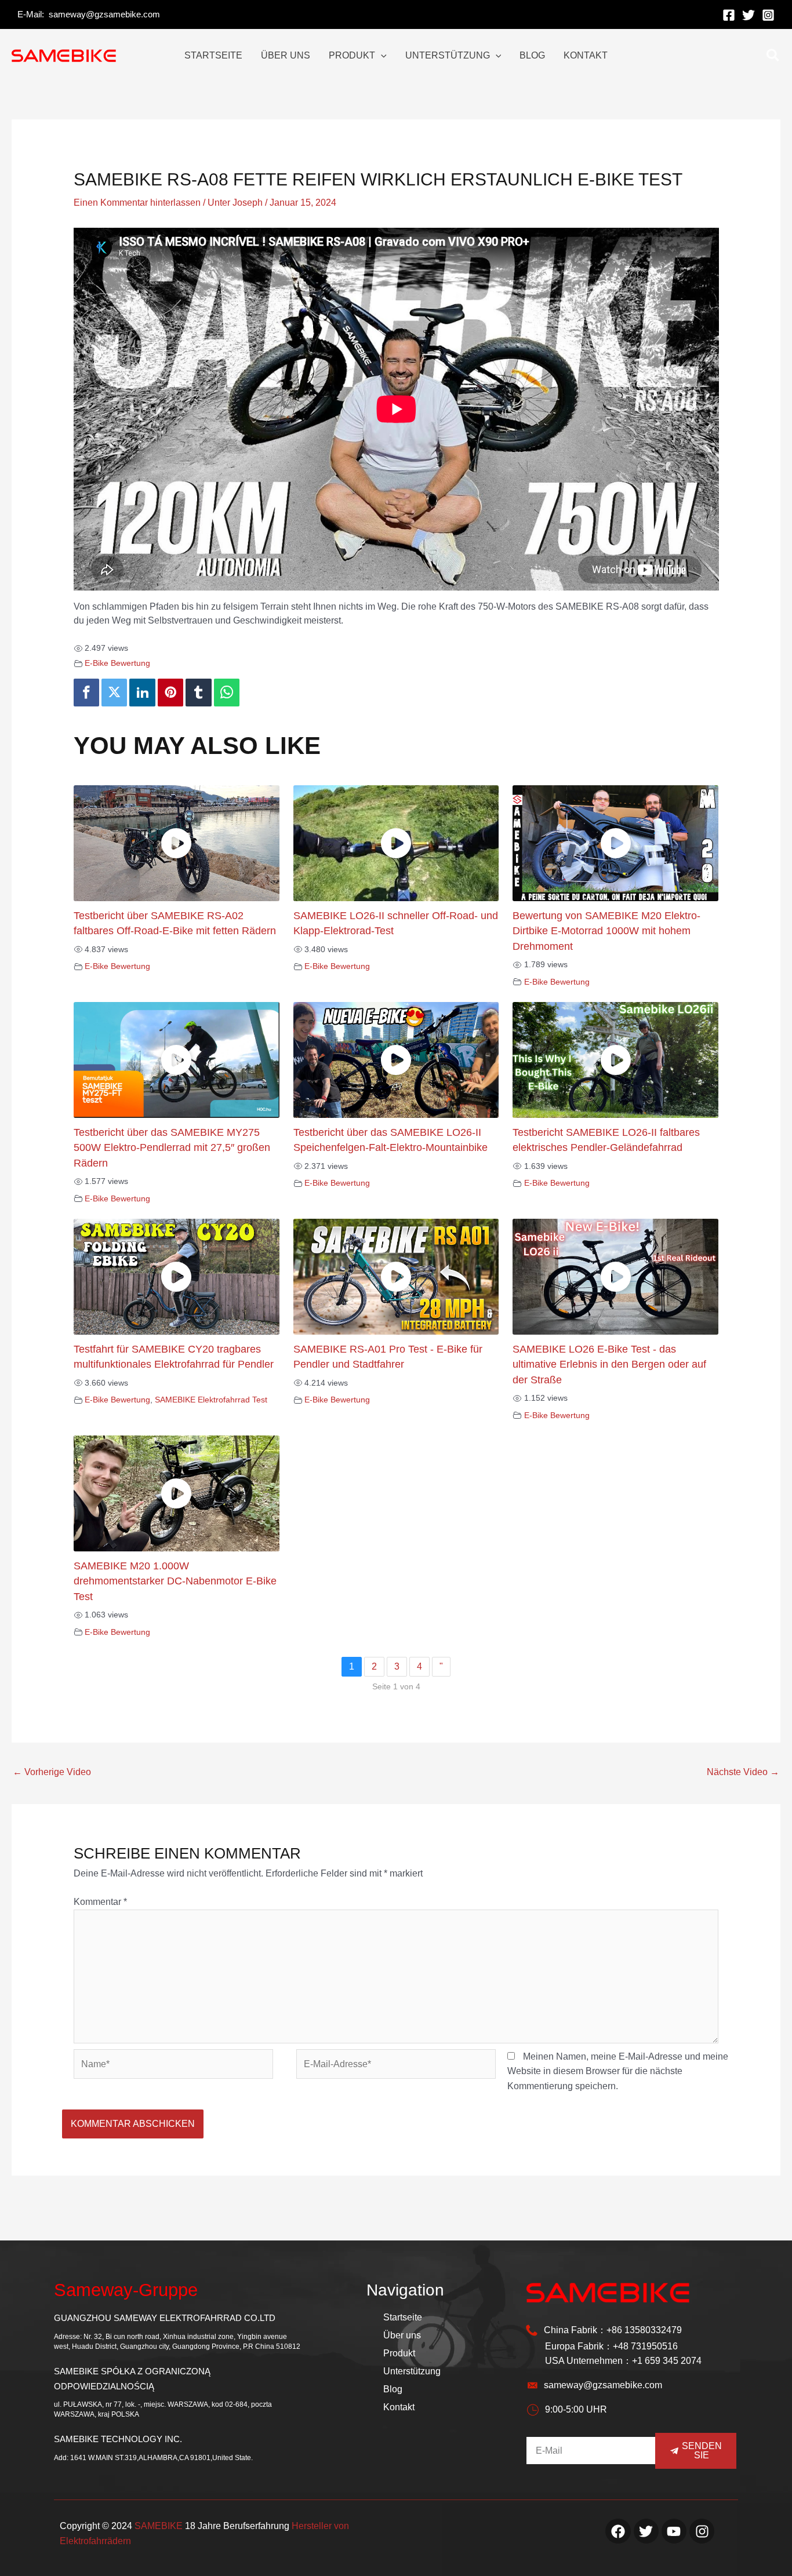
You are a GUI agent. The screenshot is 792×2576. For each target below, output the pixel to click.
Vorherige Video (52, 1772)
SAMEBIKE (159, 2526)
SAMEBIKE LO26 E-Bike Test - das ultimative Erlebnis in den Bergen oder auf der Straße (609, 1364)
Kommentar (100, 1902)
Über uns (402, 2335)
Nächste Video (743, 1772)
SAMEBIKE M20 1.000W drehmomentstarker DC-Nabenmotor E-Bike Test (175, 1581)
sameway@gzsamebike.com (104, 14)
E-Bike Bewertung (117, 663)
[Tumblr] (198, 693)
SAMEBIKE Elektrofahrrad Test (211, 1400)
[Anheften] (170, 693)
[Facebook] (729, 15)
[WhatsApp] (227, 693)
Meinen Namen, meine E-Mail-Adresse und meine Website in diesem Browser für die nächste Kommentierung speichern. (618, 2071)
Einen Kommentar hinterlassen (137, 203)
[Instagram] (768, 15)
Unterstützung (412, 2371)
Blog (393, 2389)
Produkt (399, 2353)
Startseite (403, 2317)
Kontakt (399, 2407)
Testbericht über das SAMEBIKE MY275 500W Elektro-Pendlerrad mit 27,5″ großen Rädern (172, 1148)
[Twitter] (749, 15)
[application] (381, 56)
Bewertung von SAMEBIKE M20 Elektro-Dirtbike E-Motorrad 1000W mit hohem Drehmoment (606, 931)
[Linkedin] (142, 693)
